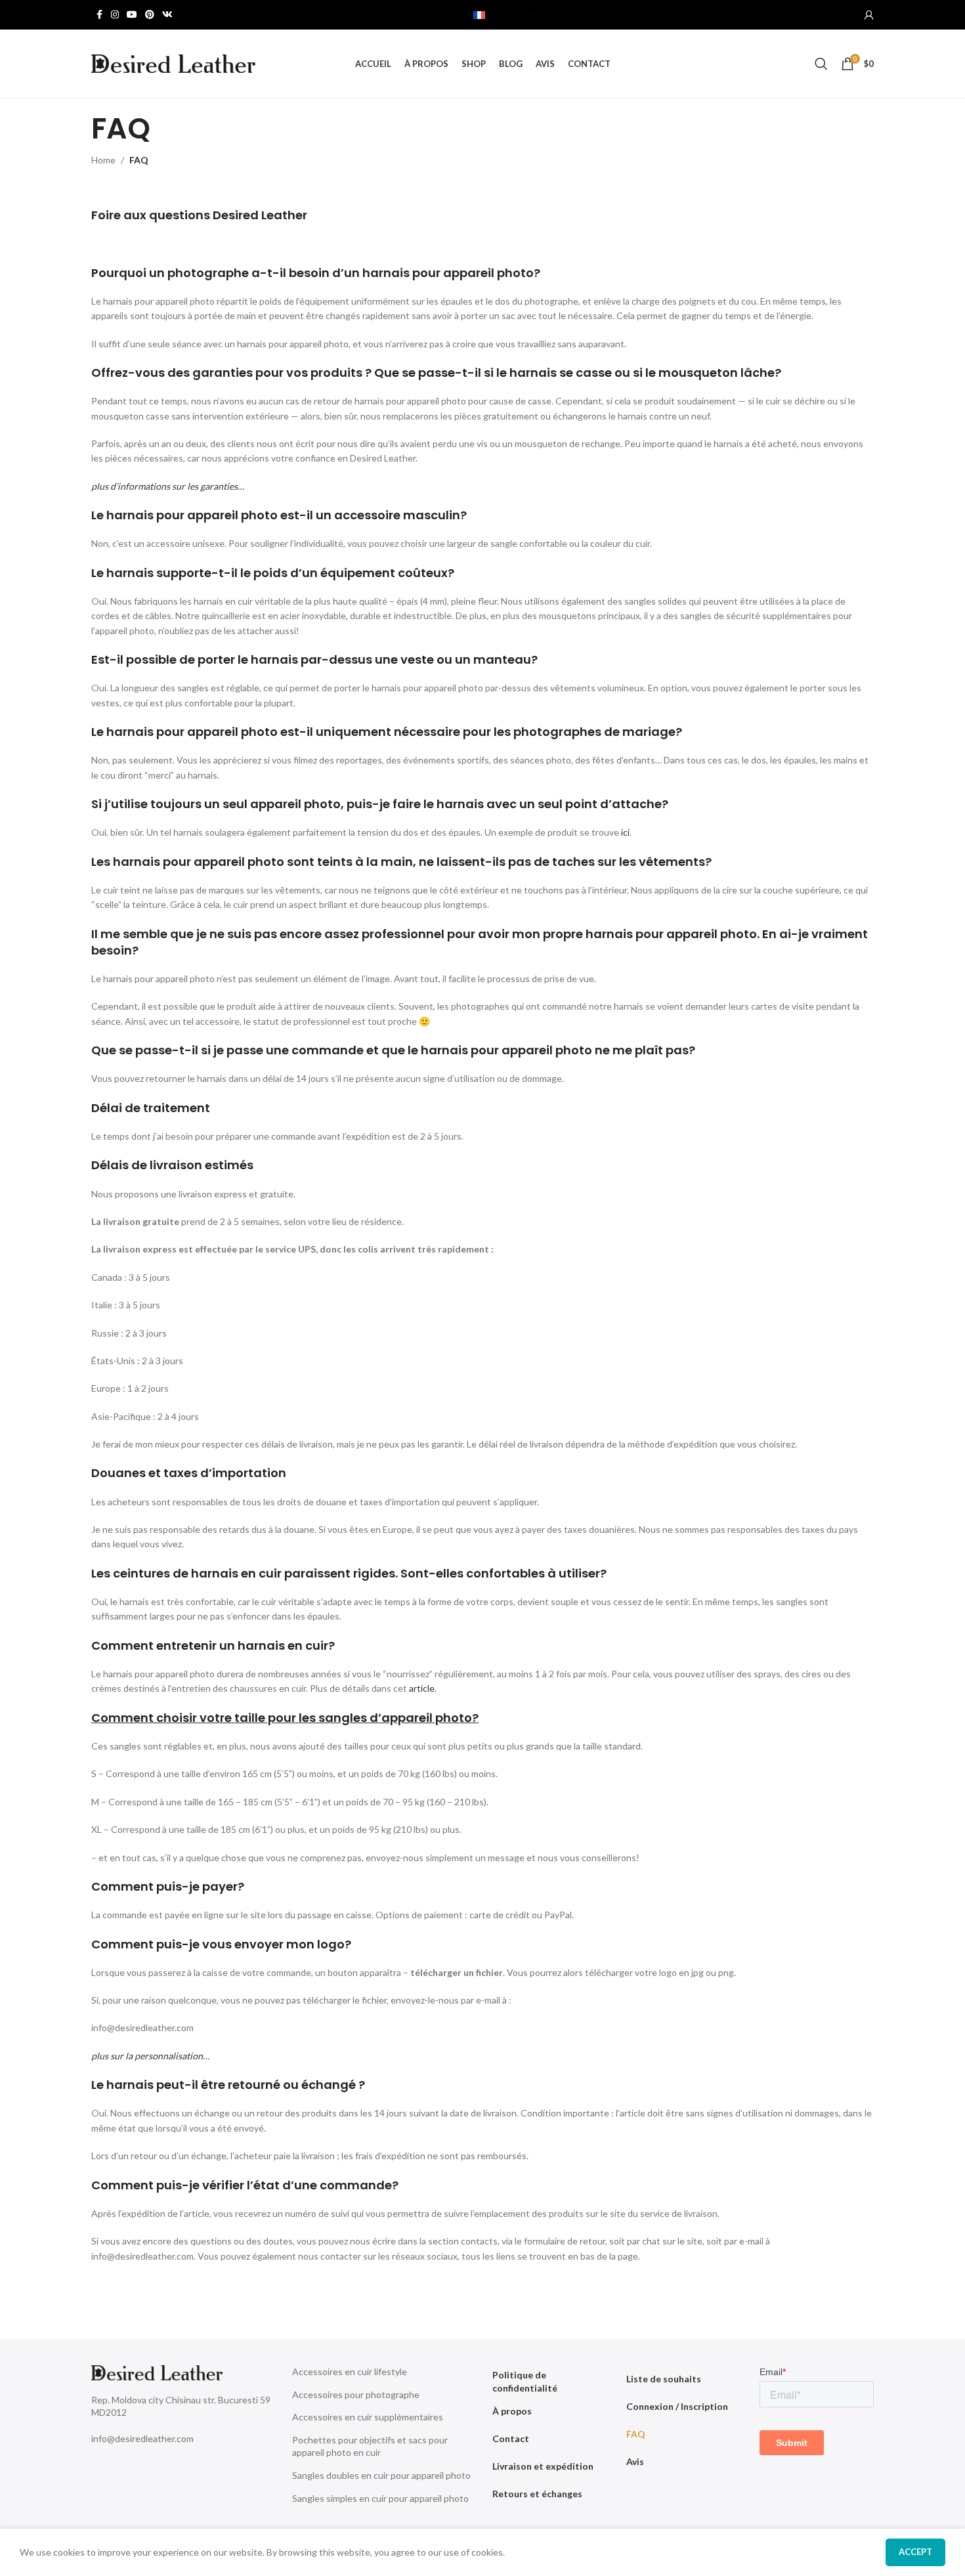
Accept (915, 2552)
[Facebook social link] (99, 15)
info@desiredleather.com (142, 2438)
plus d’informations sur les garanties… (168, 486)
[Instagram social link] (115, 15)
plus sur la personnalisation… (150, 2056)
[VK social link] (167, 15)
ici (625, 832)
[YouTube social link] (132, 15)
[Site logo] (173, 63)
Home (103, 160)
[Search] (821, 64)
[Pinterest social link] (150, 15)
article (422, 1688)
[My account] (869, 15)
